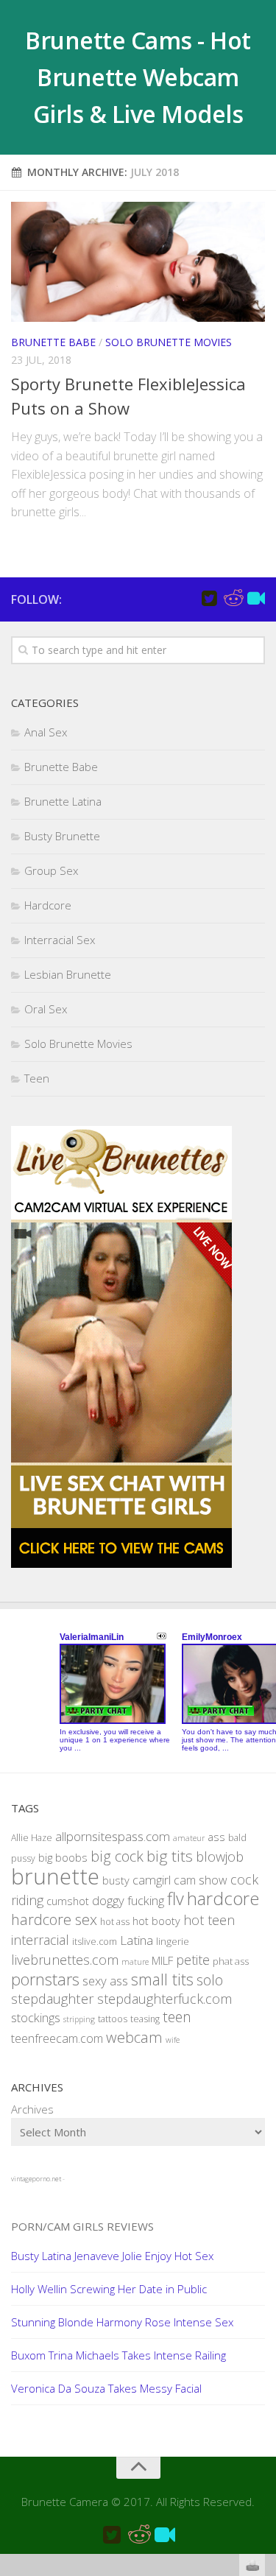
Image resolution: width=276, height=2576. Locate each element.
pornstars (45, 1979)
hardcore (223, 1898)
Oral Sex (46, 1009)
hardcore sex (54, 1919)
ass (216, 1837)
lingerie (173, 1941)
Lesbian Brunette (68, 974)
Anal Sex (46, 732)
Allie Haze (32, 1838)
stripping (79, 2019)
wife (173, 2040)
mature (135, 1962)
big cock (117, 1856)
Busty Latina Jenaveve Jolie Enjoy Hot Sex (112, 2256)
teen (177, 2017)
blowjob (220, 1856)
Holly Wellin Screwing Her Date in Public (109, 2289)
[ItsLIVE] (256, 599)
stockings (36, 2017)
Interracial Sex (60, 940)
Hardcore (48, 905)
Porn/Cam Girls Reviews (82, 2226)
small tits (162, 1979)
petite (193, 1960)
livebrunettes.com (65, 1960)
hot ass (115, 1922)
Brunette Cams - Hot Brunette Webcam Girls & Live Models (138, 77)
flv (176, 1898)
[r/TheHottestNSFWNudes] (233, 599)
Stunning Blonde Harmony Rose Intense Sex (122, 2322)
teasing (145, 2019)
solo (210, 1980)
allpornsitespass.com (113, 1836)
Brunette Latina (63, 801)
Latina (137, 1940)
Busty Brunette (62, 836)
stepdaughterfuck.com (164, 1999)
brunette (55, 1876)
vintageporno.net (36, 2179)
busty (116, 1880)
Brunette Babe (53, 342)
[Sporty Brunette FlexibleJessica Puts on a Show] (138, 262)
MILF (162, 1960)
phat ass (231, 1961)
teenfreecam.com (57, 2038)
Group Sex (51, 870)
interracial (40, 1940)
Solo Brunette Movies (169, 342)
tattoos (113, 2019)
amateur (189, 1838)
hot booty (156, 1921)
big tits (170, 1856)
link (263, 2346)
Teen (37, 1078)
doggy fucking (128, 1900)
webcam (134, 2037)
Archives (32, 2109)
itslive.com (95, 1942)
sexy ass (105, 1981)
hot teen (209, 1920)
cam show (201, 1880)
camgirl (152, 1880)
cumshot (68, 1901)
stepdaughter (53, 1998)
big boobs (63, 1857)
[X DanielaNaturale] (209, 599)
